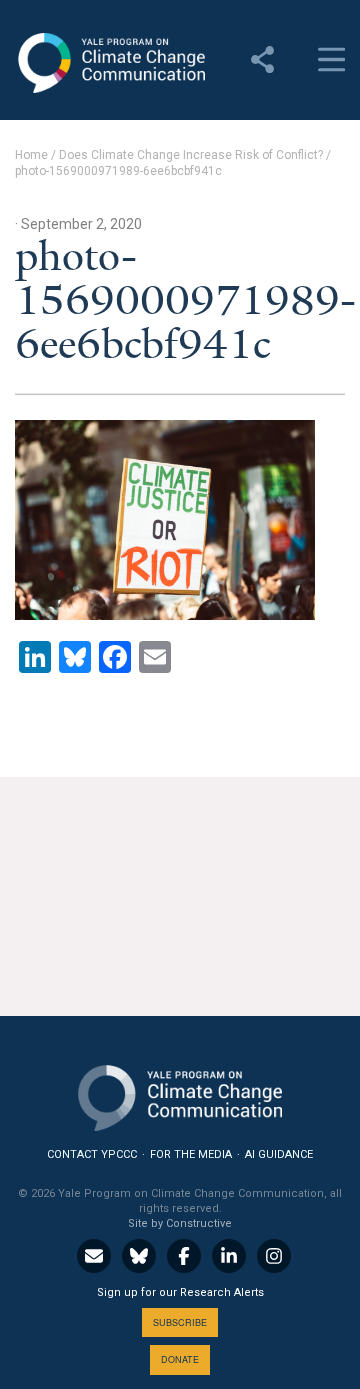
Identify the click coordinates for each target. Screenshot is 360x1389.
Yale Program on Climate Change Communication (110, 63)
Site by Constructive (180, 1223)
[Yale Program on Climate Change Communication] (180, 1093)
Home (31, 155)
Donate (180, 1359)
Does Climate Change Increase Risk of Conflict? (191, 155)
